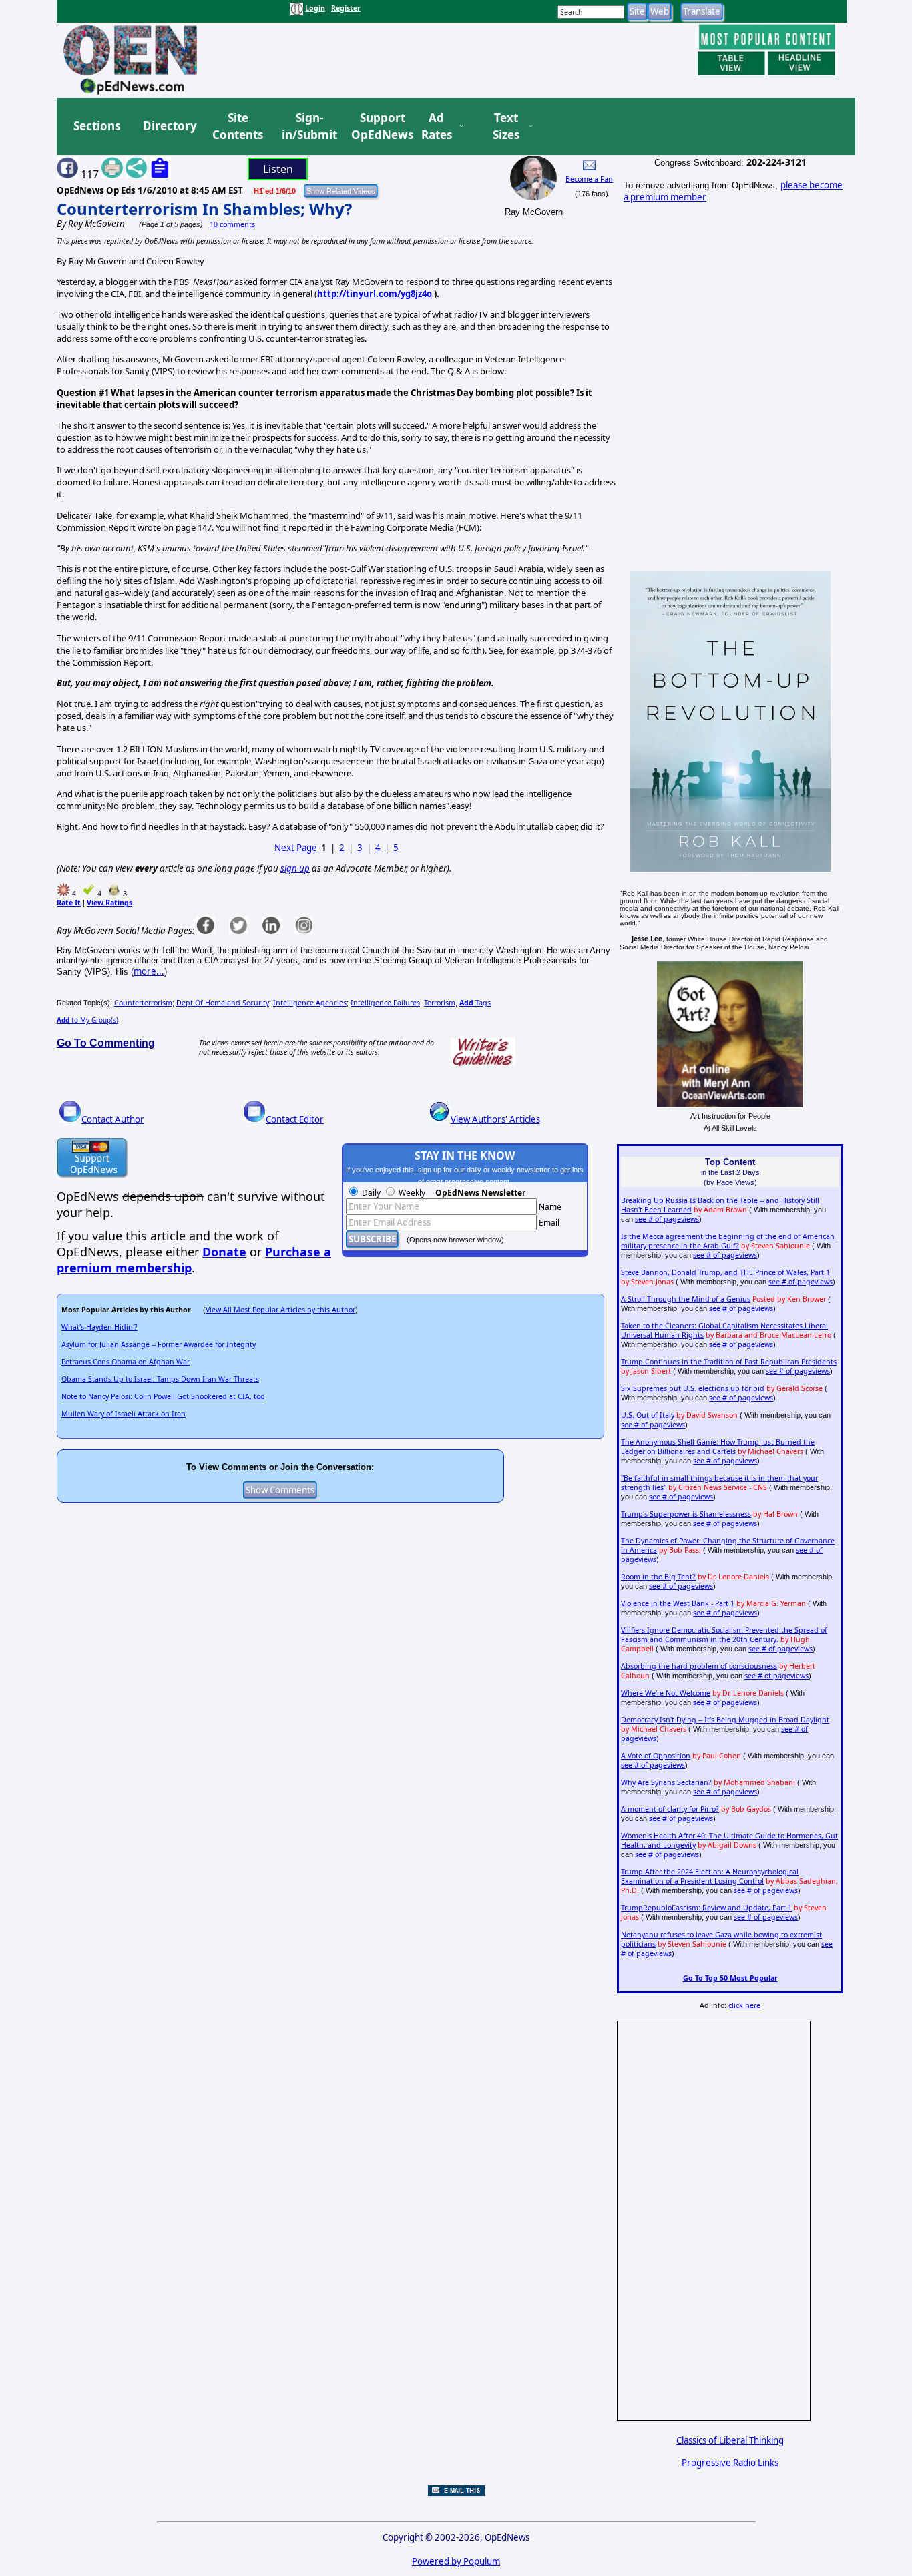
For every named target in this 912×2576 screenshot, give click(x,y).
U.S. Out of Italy (648, 1415)
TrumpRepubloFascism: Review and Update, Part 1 (706, 1908)
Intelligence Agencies (310, 1003)
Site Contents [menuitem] (238, 126)
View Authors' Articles (495, 1119)
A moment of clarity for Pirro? (670, 1809)
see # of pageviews (667, 1219)
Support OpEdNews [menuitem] (377, 126)
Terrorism (440, 1003)
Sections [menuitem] (97, 126)
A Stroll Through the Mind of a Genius (686, 1299)
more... (149, 971)
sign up (295, 868)
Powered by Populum (456, 2561)
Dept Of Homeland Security (223, 1003)
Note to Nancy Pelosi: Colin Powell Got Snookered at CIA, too (163, 1396)
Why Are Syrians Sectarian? (666, 1782)
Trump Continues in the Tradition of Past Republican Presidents (729, 1362)
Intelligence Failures (385, 1003)
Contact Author (113, 1119)
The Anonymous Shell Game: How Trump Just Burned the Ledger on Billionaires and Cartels (718, 1447)
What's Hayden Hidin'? (99, 1327)
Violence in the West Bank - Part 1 (678, 1603)
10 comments (232, 224)
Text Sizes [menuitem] (506, 126)
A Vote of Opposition (656, 1756)
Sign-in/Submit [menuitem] (308, 126)
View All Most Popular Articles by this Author (280, 1310)
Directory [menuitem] (169, 126)
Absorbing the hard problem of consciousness (699, 1666)
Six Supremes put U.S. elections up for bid (693, 1388)
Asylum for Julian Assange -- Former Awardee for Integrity (159, 1344)
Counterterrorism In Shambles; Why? (204, 209)
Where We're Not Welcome (666, 1693)
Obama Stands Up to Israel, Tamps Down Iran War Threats (160, 1379)
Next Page (296, 848)
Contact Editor (295, 1119)
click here (744, 2005)
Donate (224, 1252)
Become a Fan (589, 179)
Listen (278, 169)
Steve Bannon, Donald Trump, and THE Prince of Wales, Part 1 (725, 1272)
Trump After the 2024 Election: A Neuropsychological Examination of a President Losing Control (710, 1876)
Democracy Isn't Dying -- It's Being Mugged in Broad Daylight (725, 1720)
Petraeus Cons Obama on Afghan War (126, 1362)
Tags (475, 1003)
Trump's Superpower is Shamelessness (686, 1514)
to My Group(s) (87, 1020)
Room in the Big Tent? (658, 1577)
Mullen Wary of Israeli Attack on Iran (124, 1414)
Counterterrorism (143, 1003)
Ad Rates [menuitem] (437, 126)
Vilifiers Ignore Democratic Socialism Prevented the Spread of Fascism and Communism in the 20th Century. (724, 1635)
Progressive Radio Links (730, 2463)
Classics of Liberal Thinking (730, 2440)
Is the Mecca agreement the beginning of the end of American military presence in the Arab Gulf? (728, 1241)
